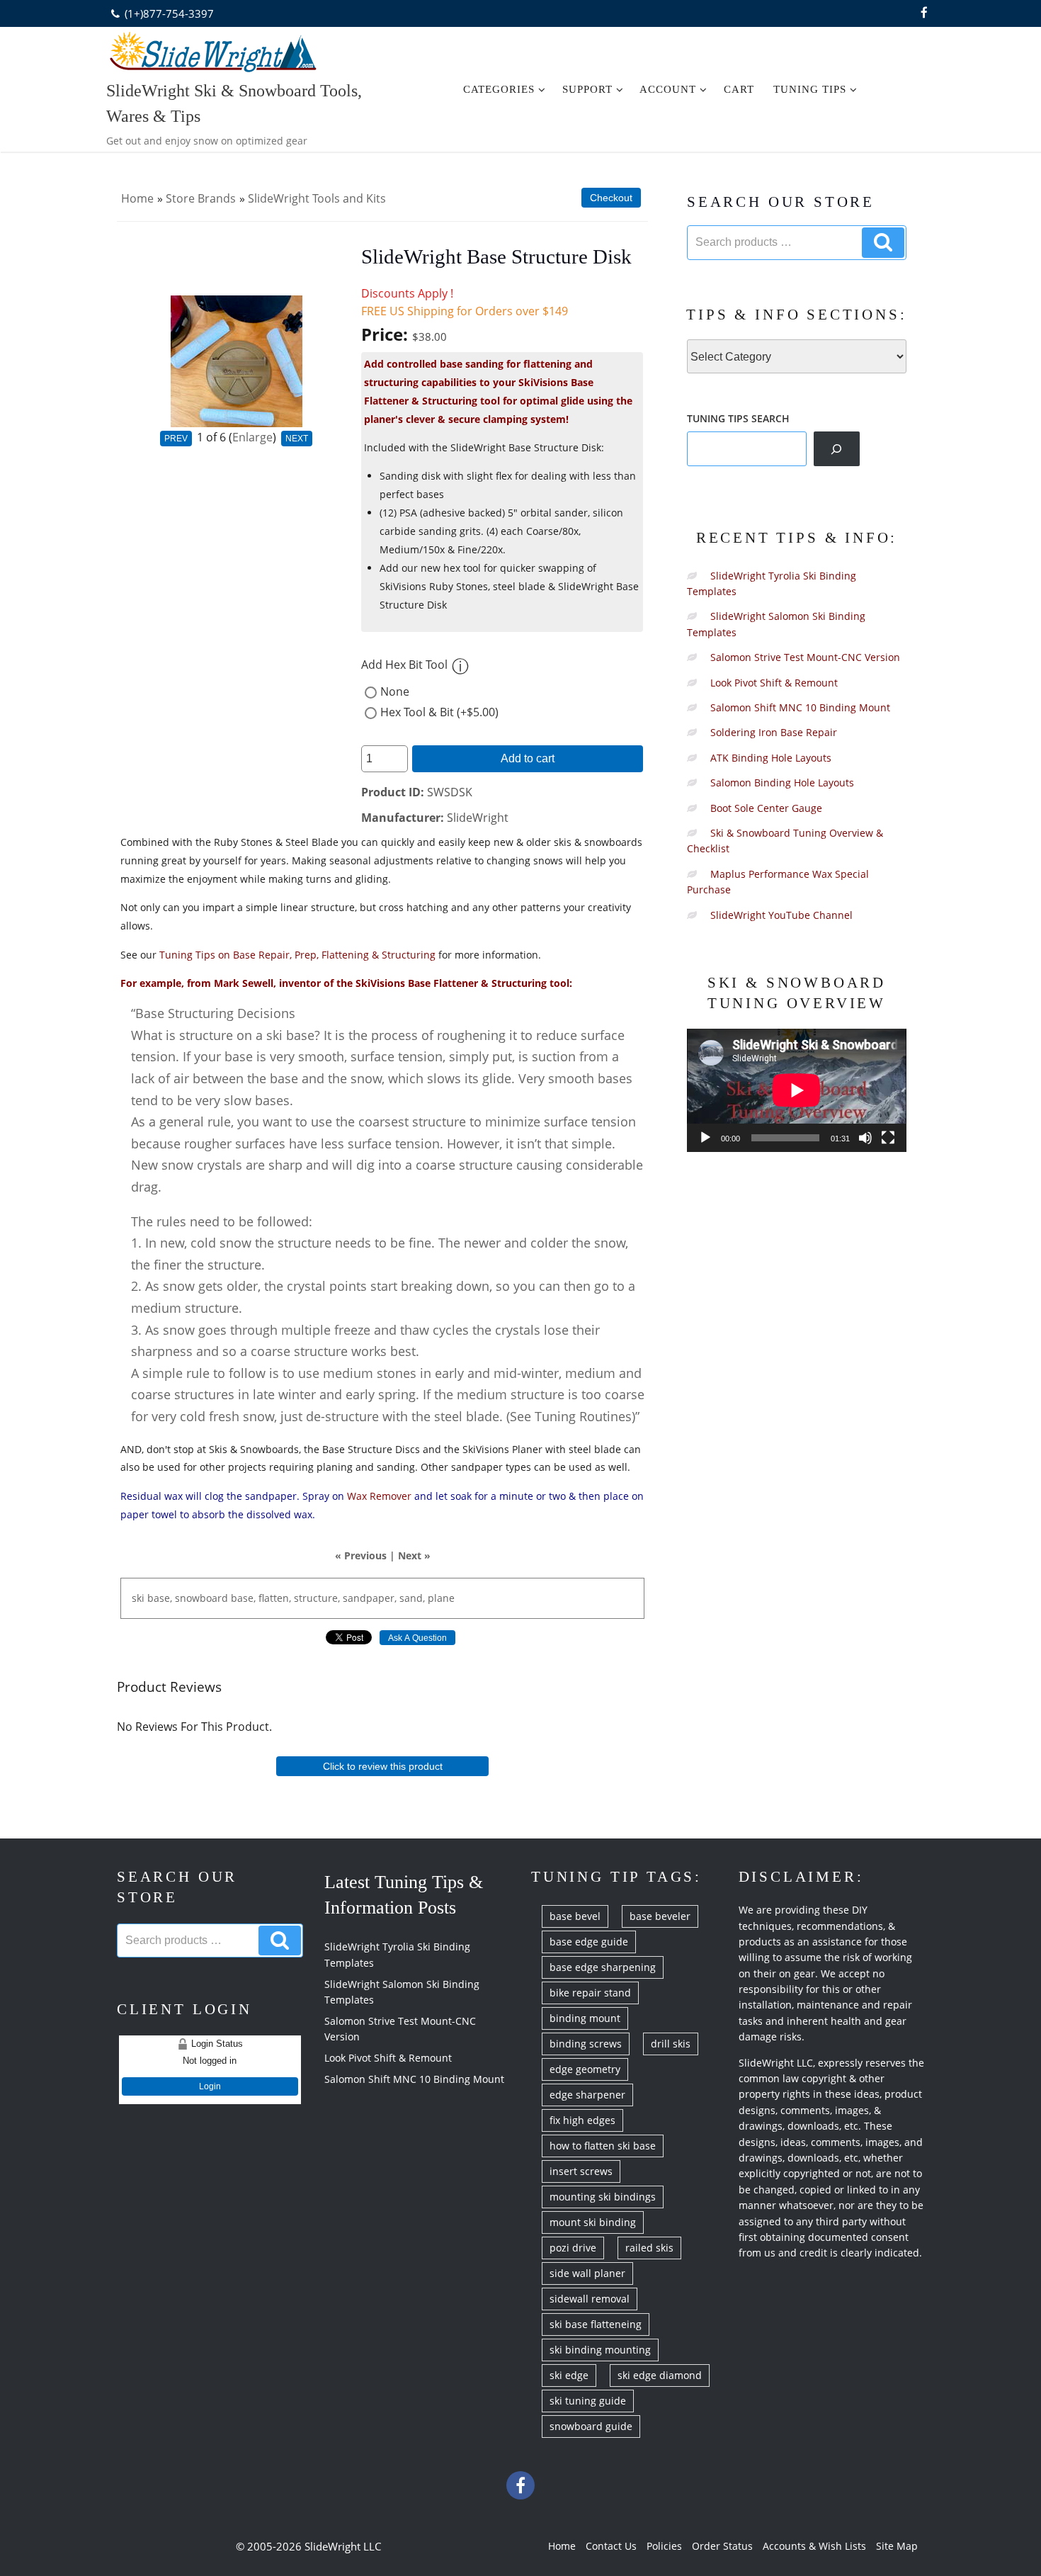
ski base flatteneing (596, 2324)
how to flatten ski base (603, 2146)
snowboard (201, 1598)
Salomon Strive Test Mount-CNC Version (805, 657)
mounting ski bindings (603, 2197)
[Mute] (865, 1138)
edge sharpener (587, 2095)
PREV (176, 439)
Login (210, 2086)
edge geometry (585, 2069)
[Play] (705, 1138)
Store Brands (201, 198)
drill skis (671, 2044)
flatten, (275, 1598)
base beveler (660, 1916)
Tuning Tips (810, 89)
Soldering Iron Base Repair (774, 732)
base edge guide (589, 1942)
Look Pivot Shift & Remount (774, 683)
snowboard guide (591, 2426)
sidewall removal (590, 2299)
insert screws (581, 2171)
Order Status (722, 2546)
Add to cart (528, 758)
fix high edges (582, 2120)
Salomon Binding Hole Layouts (782, 783)
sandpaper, (370, 1598)
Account (668, 89)
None (395, 691)
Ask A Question (417, 1638)
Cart (739, 89)
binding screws (586, 2044)
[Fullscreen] (888, 1138)
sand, (412, 1598)
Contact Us (611, 2546)
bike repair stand (590, 1993)
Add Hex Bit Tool (404, 665)
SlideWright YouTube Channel (781, 915)
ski (138, 1598)
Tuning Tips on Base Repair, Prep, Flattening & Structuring (297, 955)
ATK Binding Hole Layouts (771, 758)
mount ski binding (593, 2222)
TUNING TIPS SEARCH (738, 418)
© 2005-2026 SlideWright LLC (308, 2546)
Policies (664, 2546)
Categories (499, 89)
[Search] (837, 448)
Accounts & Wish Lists (814, 2546)
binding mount (585, 2018)
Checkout (611, 198)
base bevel (575, 1916)
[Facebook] (924, 13)
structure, (317, 1598)
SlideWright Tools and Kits (317, 198)
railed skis (649, 2248)
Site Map (897, 2546)
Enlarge (252, 437)
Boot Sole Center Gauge (766, 808)
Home (137, 198)
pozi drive (573, 2248)
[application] (797, 1090)
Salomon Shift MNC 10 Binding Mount (800, 707)
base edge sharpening (603, 1967)
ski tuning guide (588, 2401)
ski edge (569, 2375)
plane (441, 1598)
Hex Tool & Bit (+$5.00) (439, 712)
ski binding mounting (600, 2350)
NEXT (297, 439)
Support (587, 89)
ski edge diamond (660, 2375)
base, (160, 1598)
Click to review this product (383, 1766)
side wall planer (587, 2273)
